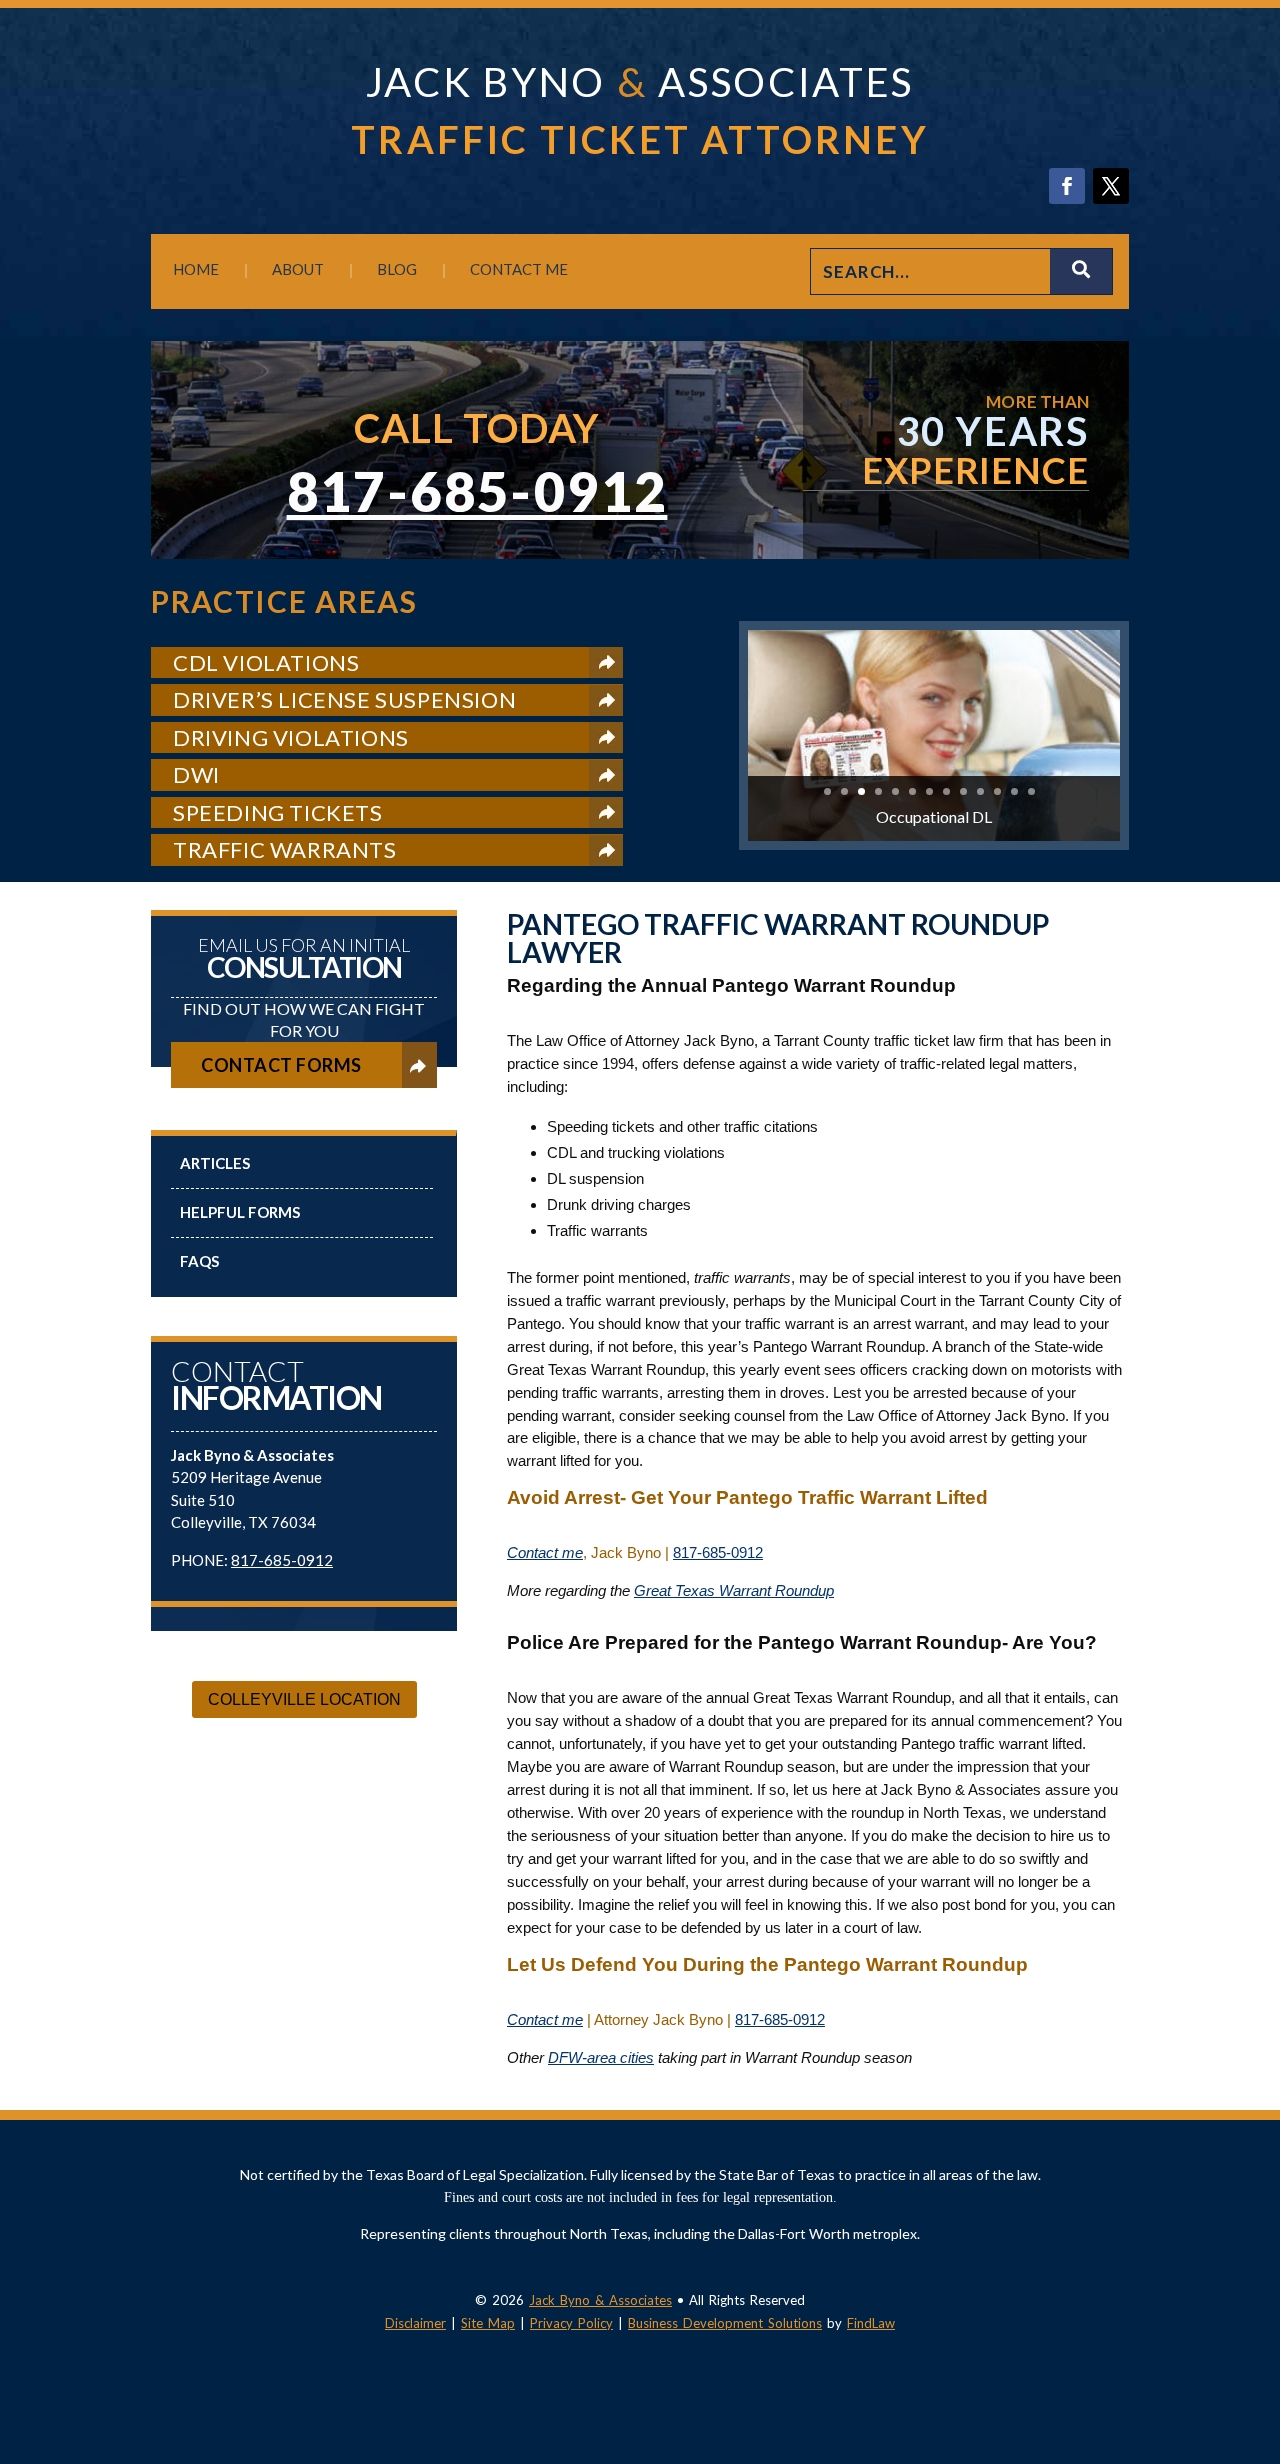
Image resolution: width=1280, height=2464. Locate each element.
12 (1014, 791)
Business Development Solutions (725, 2323)
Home (196, 269)
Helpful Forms (240, 1212)
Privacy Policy (571, 2323)
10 (980, 791)
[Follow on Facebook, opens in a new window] (1067, 186)
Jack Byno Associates (640, 82)
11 (997, 791)
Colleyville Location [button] (304, 1699)
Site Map (488, 2323)
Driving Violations (291, 737)
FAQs (199, 1261)
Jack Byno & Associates (600, 2300)
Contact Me (519, 269)
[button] (1260, 2319)
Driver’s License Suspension (344, 699)
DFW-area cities (601, 2057)
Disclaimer (415, 2323)
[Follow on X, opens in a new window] (1111, 186)
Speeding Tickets (278, 812)
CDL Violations (266, 662)
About (298, 269)
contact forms (281, 1065)
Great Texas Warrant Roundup (734, 1590)
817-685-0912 (477, 491)
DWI (196, 774)
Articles (215, 1163)
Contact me (545, 1552)
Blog (397, 269)
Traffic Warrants (285, 849)
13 (1031, 791)
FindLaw (871, 2323)
